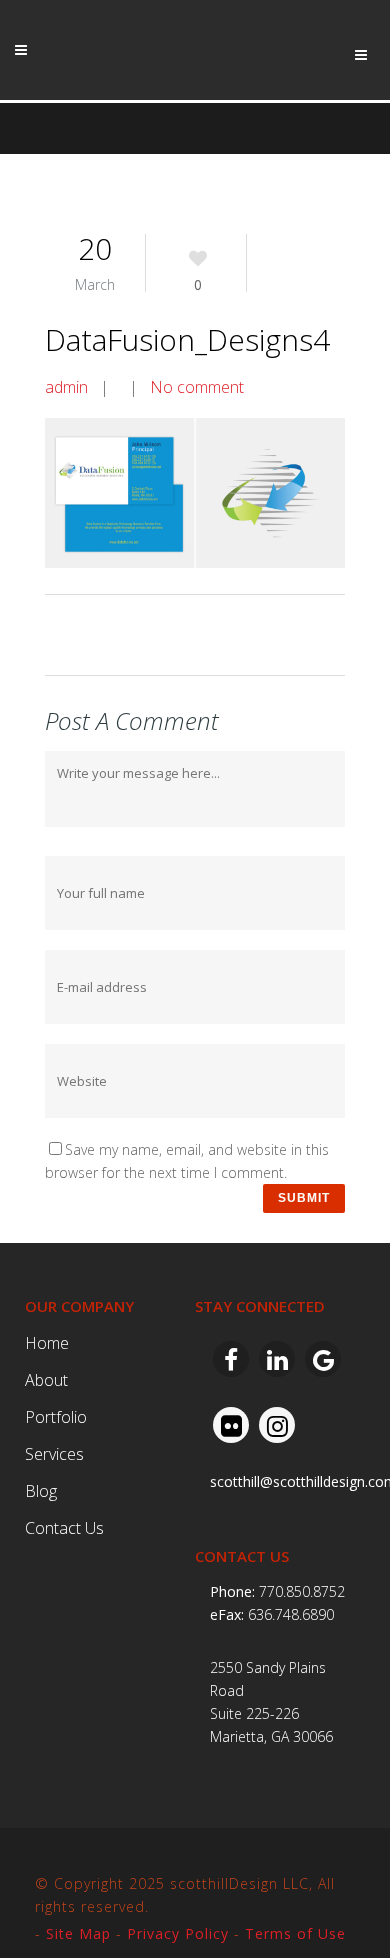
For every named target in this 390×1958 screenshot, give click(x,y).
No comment (197, 387)
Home (47, 1343)
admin (66, 387)
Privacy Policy (178, 1933)
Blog (41, 1491)
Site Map (78, 1933)
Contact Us (64, 1528)
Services (54, 1454)
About (46, 1380)
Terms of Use (295, 1933)
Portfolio (56, 1417)
